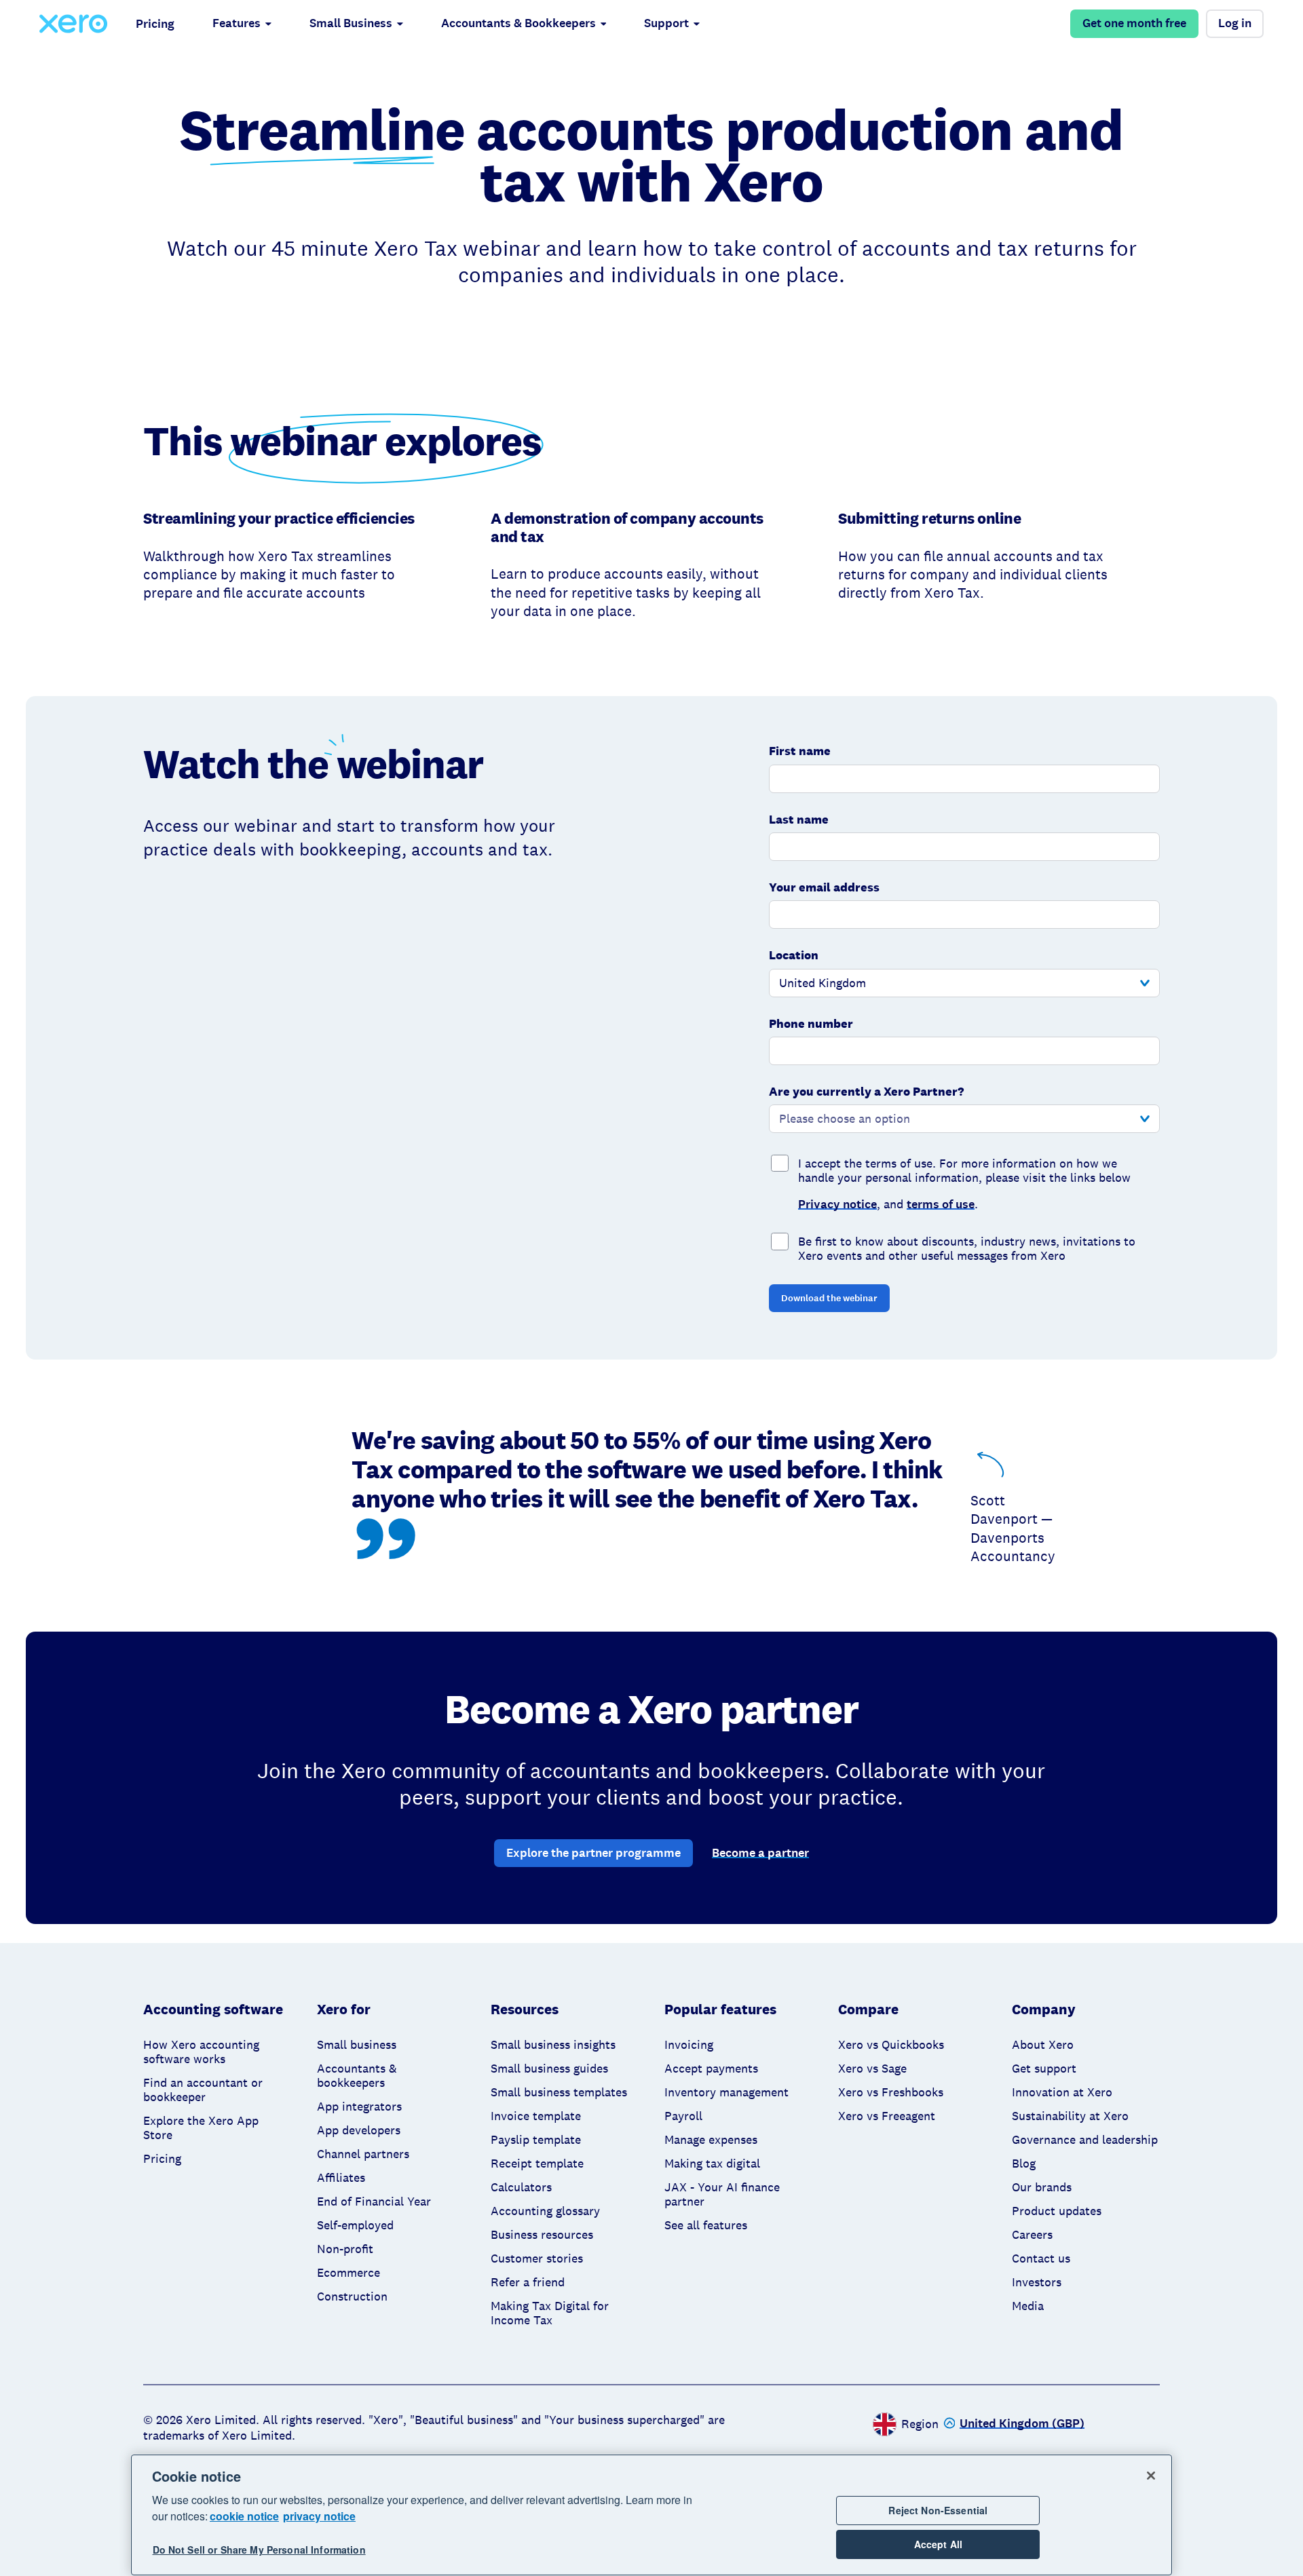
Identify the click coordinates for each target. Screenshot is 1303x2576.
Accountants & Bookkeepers (518, 23)
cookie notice (244, 2516)
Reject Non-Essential (938, 2510)
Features (237, 23)
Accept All (938, 2545)
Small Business (351, 23)
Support (666, 23)
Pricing (155, 24)
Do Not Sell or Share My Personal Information (259, 2550)
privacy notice (319, 2516)
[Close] (1151, 2476)
